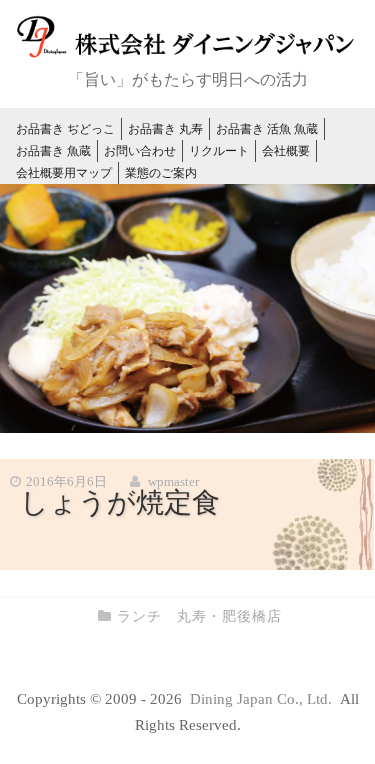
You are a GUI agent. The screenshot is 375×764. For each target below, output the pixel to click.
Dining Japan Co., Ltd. (263, 699)
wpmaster (173, 481)
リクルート (219, 151)
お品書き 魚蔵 (53, 151)
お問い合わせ (140, 151)
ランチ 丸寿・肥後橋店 (199, 616)
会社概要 (286, 151)
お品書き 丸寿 (165, 129)
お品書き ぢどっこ (65, 129)
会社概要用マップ (64, 173)
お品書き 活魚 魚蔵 (267, 129)
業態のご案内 (161, 173)
